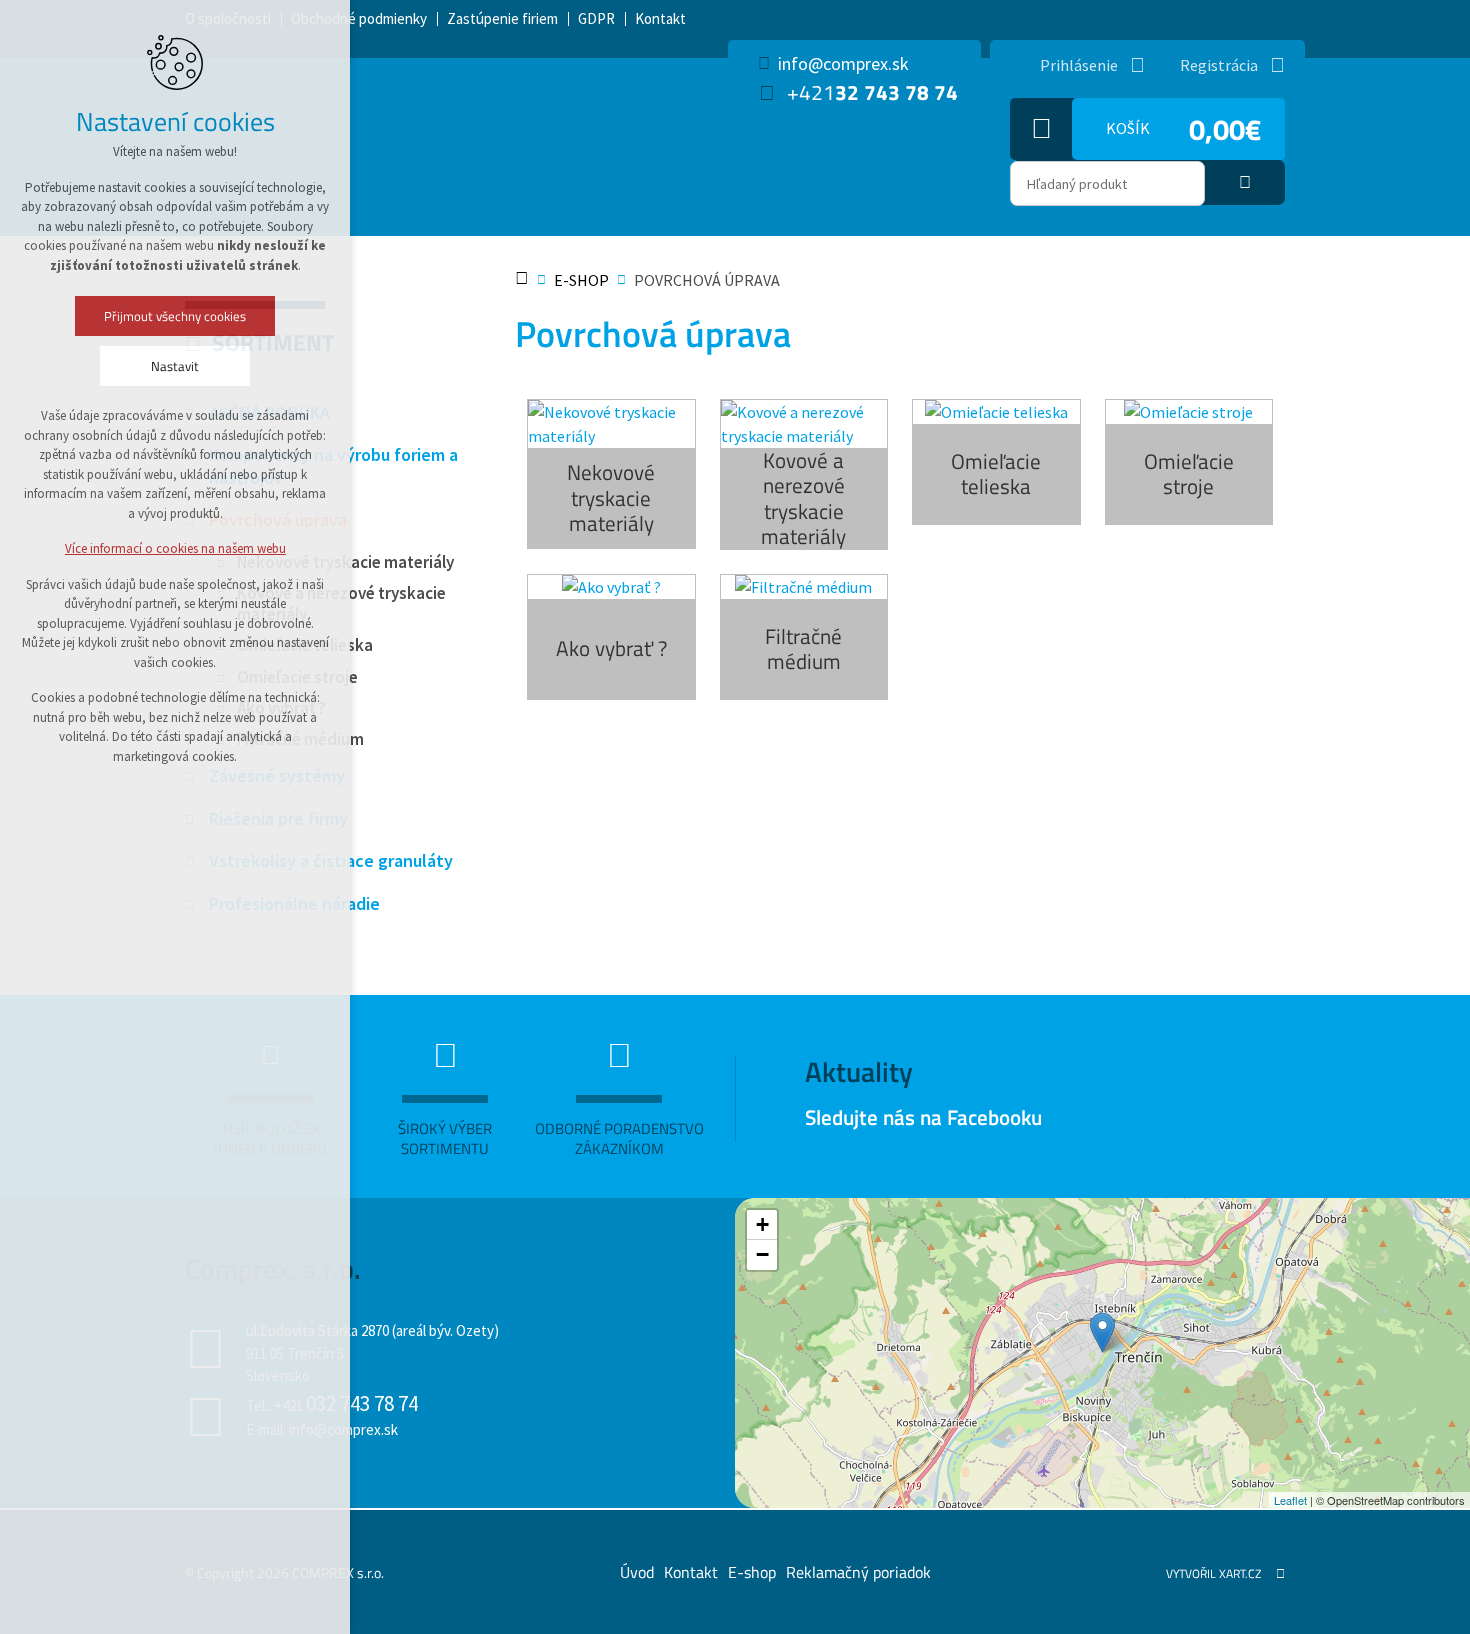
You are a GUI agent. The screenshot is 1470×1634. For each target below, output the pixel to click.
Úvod (637, 1572)
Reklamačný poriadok (858, 1572)
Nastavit (175, 366)
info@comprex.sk (843, 63)
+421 (872, 92)
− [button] (762, 1254)
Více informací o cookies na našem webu (175, 548)
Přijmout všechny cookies (175, 316)
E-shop (752, 1572)
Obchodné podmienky (359, 18)
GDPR (596, 18)
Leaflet (1290, 1500)
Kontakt (660, 18)
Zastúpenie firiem (502, 18)
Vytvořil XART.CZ (1213, 1573)
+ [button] (762, 1224)
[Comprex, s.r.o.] (1102, 1332)
